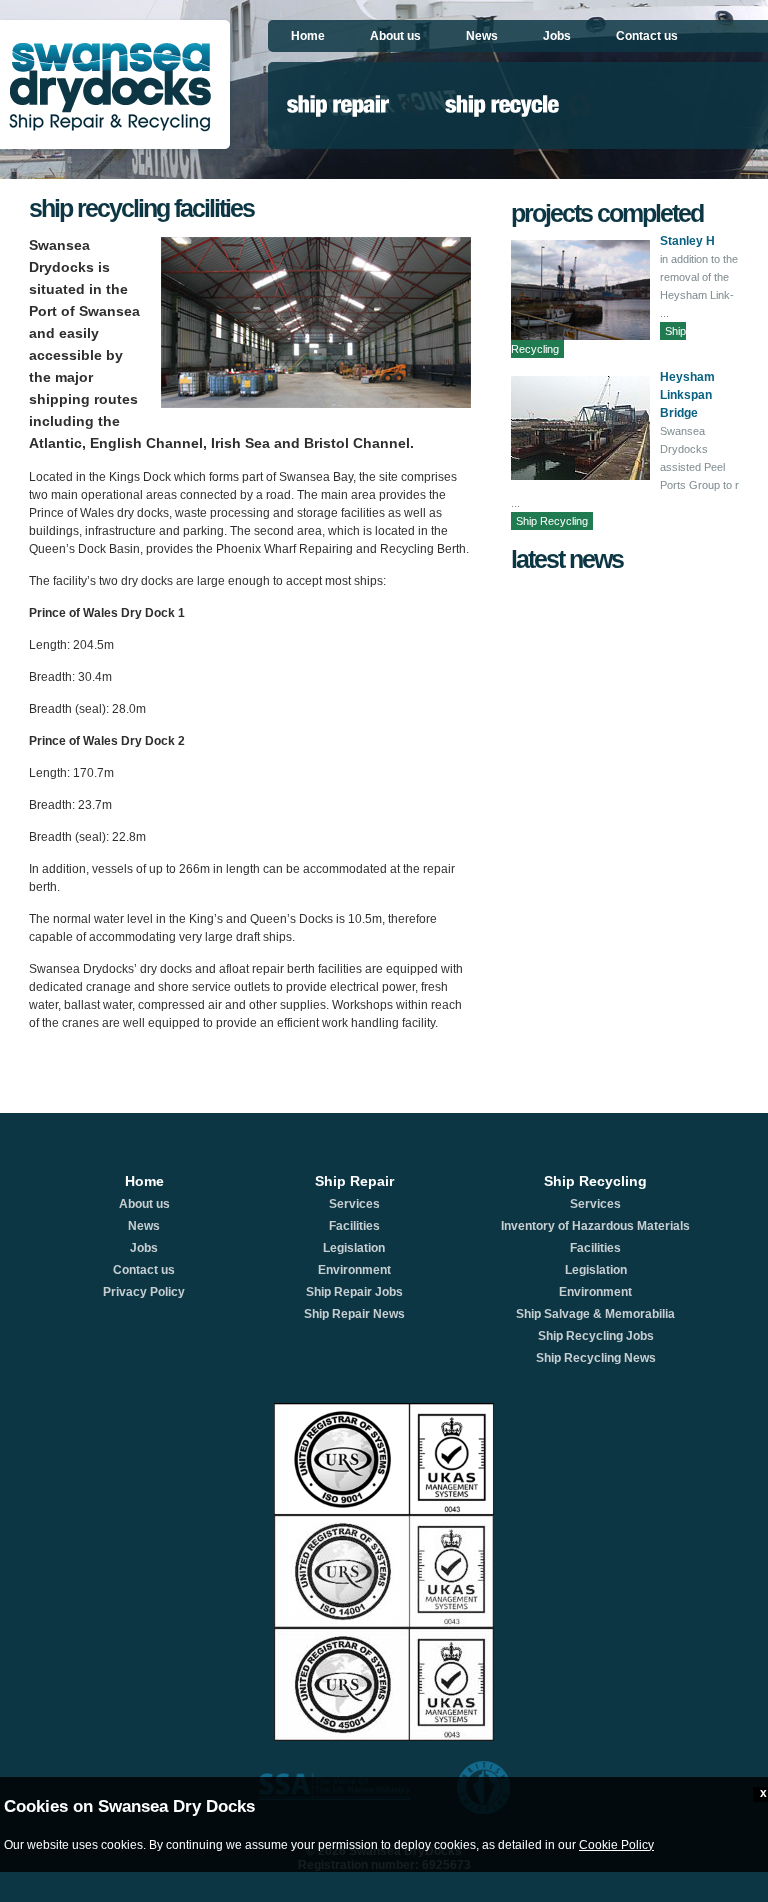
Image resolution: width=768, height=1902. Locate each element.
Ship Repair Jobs (354, 1292)
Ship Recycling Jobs (596, 1336)
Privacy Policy (144, 1292)
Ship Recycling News (596, 1358)
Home (308, 36)
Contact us (647, 36)
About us (395, 36)
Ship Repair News (354, 1314)
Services (354, 1204)
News (482, 36)
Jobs (557, 36)
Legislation (354, 1248)
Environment (354, 1270)
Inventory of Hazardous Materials (595, 1226)
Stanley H (687, 241)
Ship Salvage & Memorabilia (595, 1314)
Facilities (354, 1226)
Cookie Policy (616, 1845)
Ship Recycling (552, 521)
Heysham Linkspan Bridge (687, 395)
